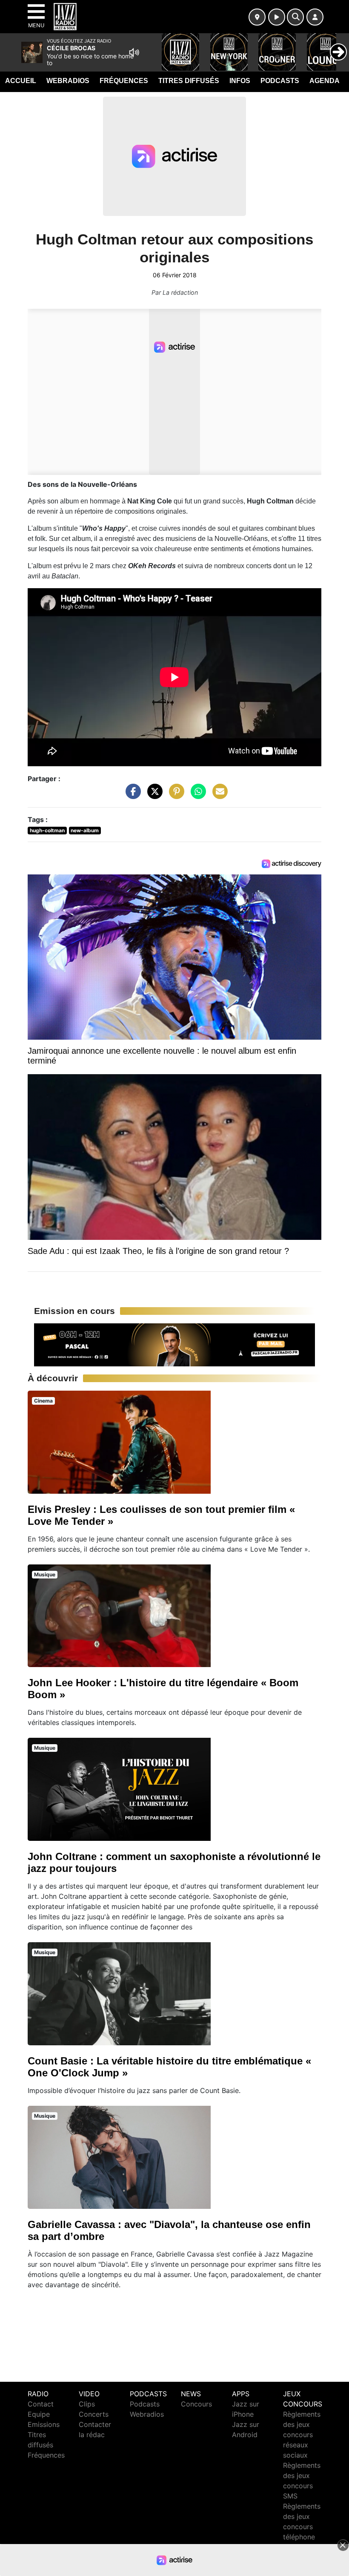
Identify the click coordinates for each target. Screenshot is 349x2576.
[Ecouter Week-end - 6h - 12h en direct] (174, 1344)
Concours (196, 2404)
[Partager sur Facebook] (131, 795)
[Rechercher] (295, 17)
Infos (240, 81)
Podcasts (280, 81)
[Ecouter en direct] (277, 17)
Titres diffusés (189, 81)
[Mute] (134, 52)
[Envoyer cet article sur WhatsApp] (196, 795)
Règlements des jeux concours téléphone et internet (302, 2527)
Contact (41, 2404)
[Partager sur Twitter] (153, 795)
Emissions (44, 2424)
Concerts (94, 2414)
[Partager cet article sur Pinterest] (174, 795)
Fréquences (124, 81)
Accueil (21, 81)
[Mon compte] (315, 17)
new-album (85, 830)
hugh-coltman (47, 830)
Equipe (39, 2414)
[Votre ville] (257, 17)
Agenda (325, 81)
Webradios (68, 81)
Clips (87, 2404)
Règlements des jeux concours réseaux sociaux (302, 2435)
